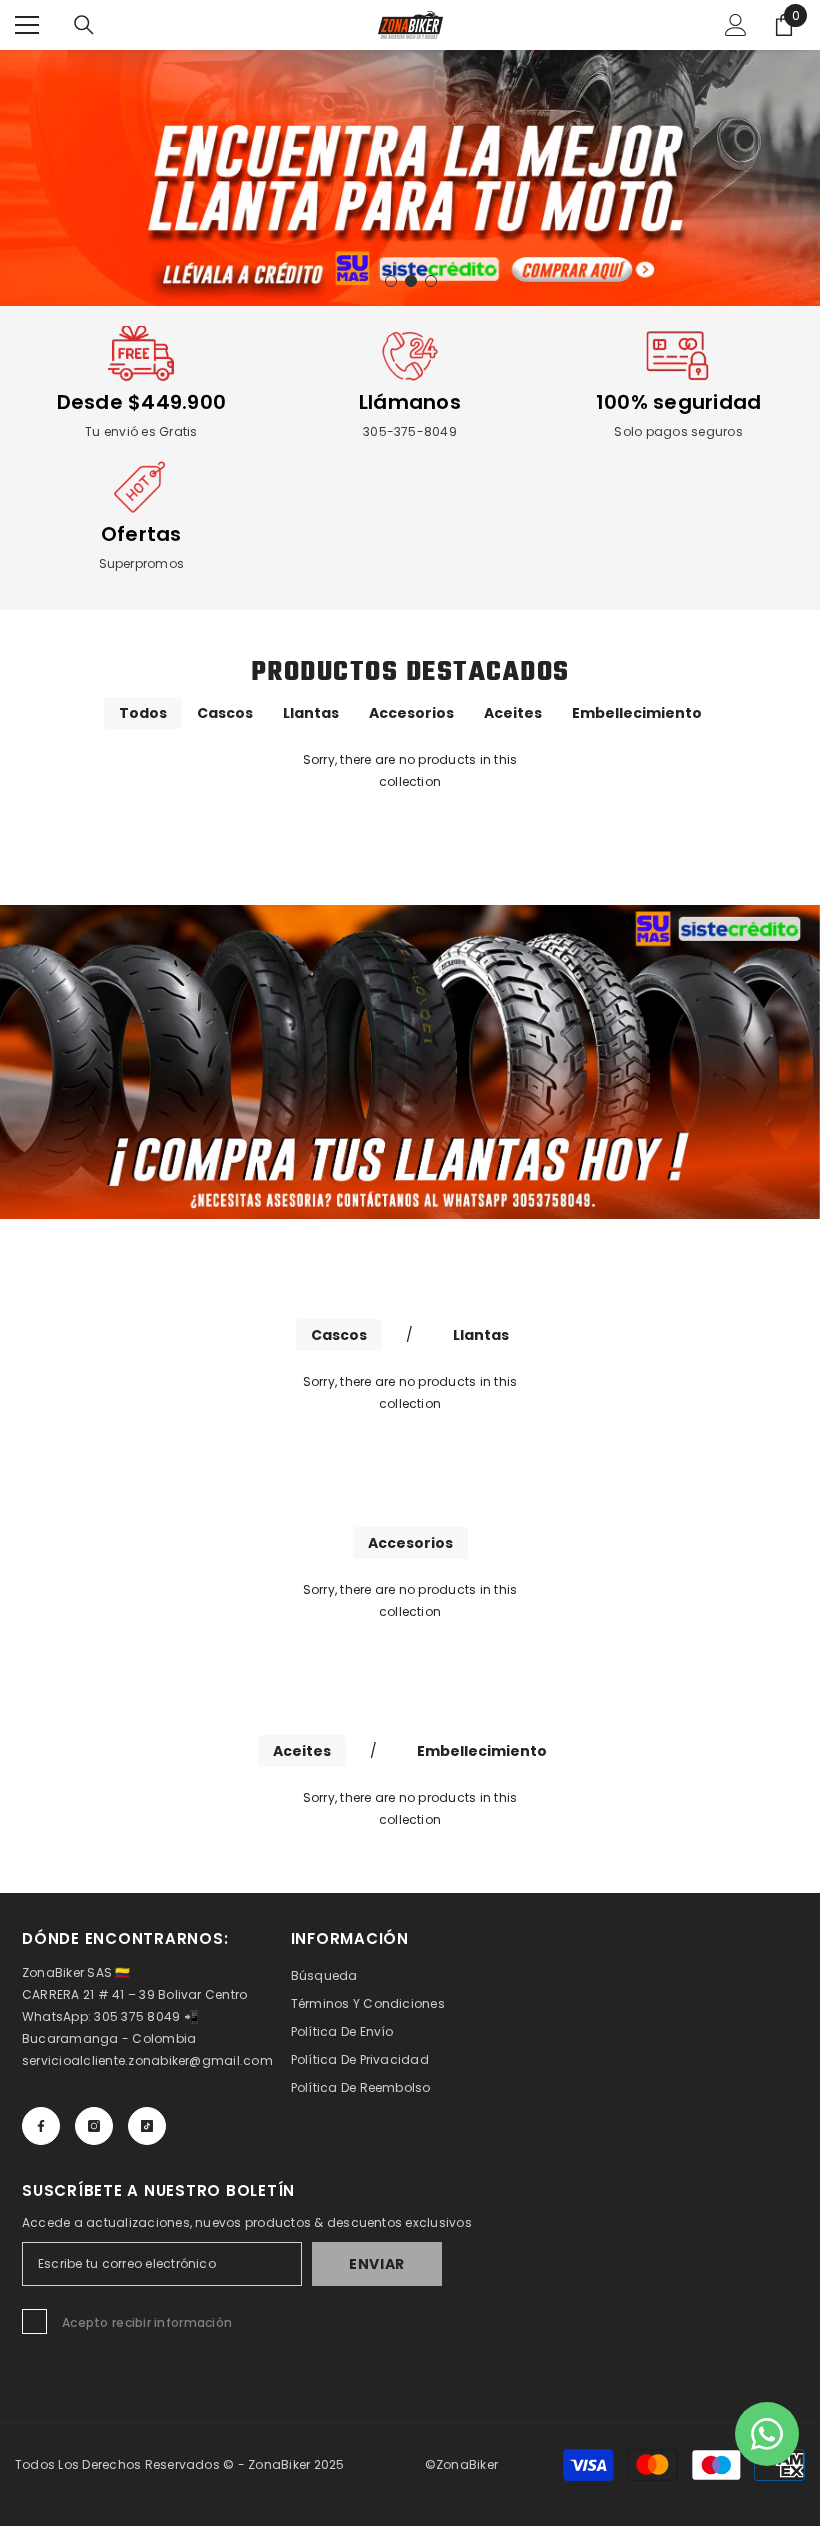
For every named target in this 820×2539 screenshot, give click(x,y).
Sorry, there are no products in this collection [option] (410, 770)
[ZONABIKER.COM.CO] (410, 1062)
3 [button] (431, 281)
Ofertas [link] (141, 534)
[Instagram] (94, 2126)
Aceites (513, 713)
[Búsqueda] (84, 25)
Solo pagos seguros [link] (678, 431)
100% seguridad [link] (678, 402)
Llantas (311, 713)
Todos (143, 713)
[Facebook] (41, 2126)
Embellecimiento (637, 713)
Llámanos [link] (410, 402)
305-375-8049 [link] (410, 431)
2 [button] (411, 281)
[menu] (27, 25)
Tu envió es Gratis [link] (141, 431)
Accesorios (411, 713)
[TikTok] (147, 2126)
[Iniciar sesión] (736, 25)
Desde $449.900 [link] (141, 402)
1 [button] (391, 281)
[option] (410, 178)
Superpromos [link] (142, 563)
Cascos (225, 713)
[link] (141, 356)
